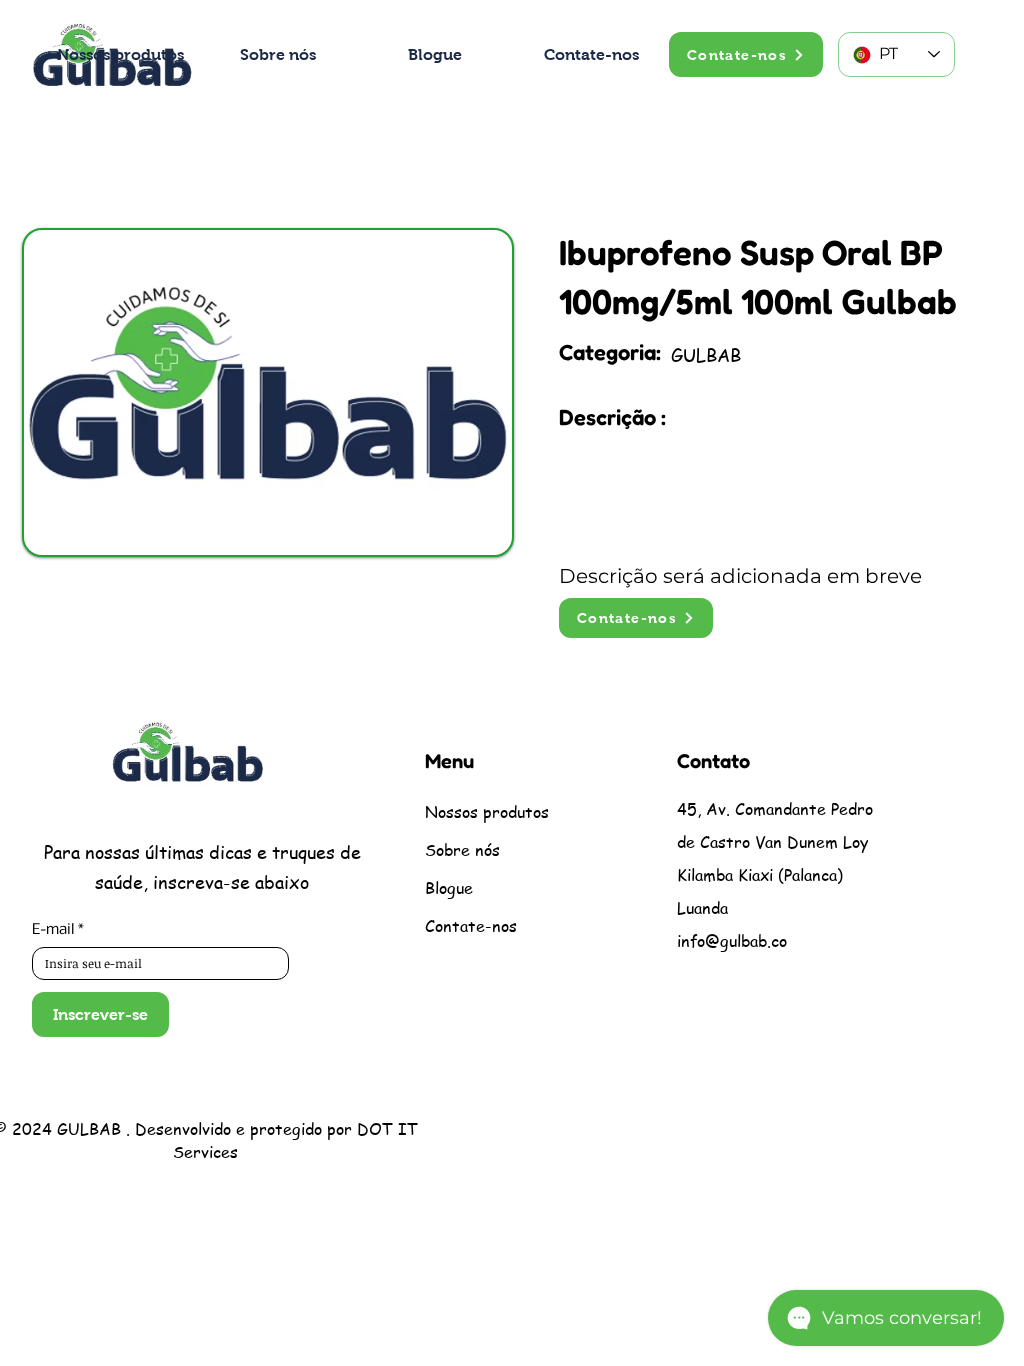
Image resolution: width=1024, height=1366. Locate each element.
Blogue (449, 888)
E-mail (58, 930)
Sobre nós (462, 850)
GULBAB (89, 1129)
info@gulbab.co (732, 941)
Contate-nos (471, 926)
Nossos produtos (486, 812)
